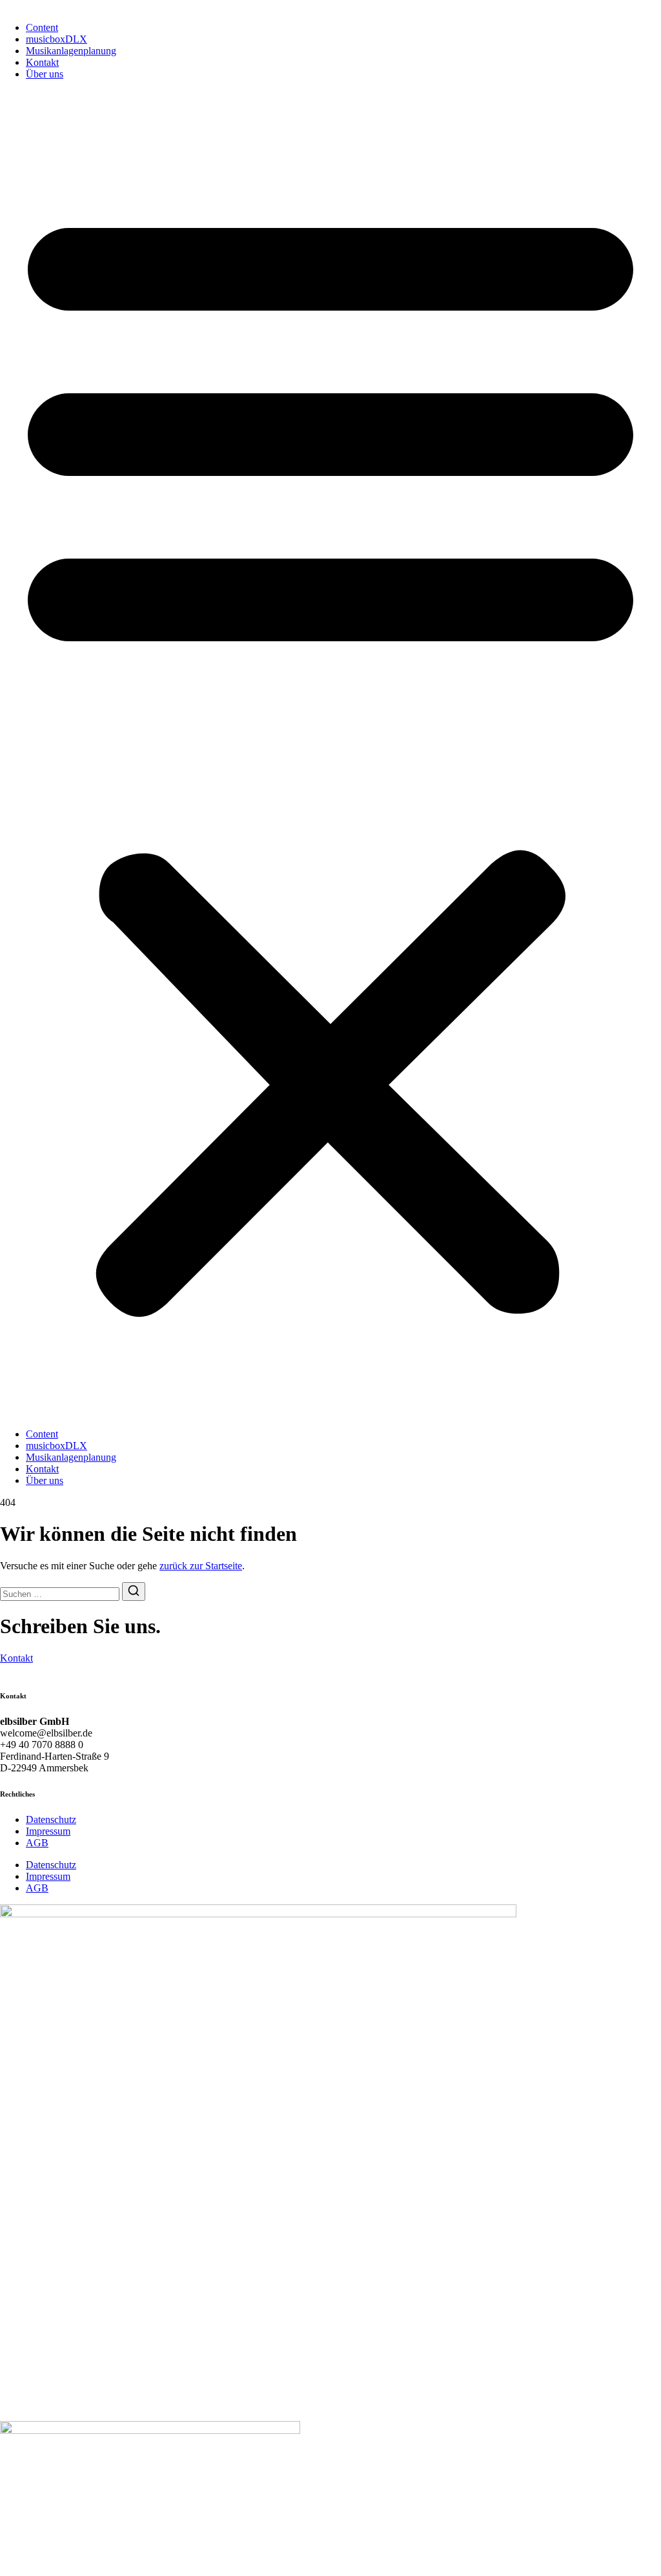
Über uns (45, 74)
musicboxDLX (56, 39)
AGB (37, 1843)
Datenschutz (51, 1819)
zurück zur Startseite (201, 1566)
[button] (330, 754)
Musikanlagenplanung (71, 51)
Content (42, 27)
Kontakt (42, 62)
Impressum (48, 1831)
